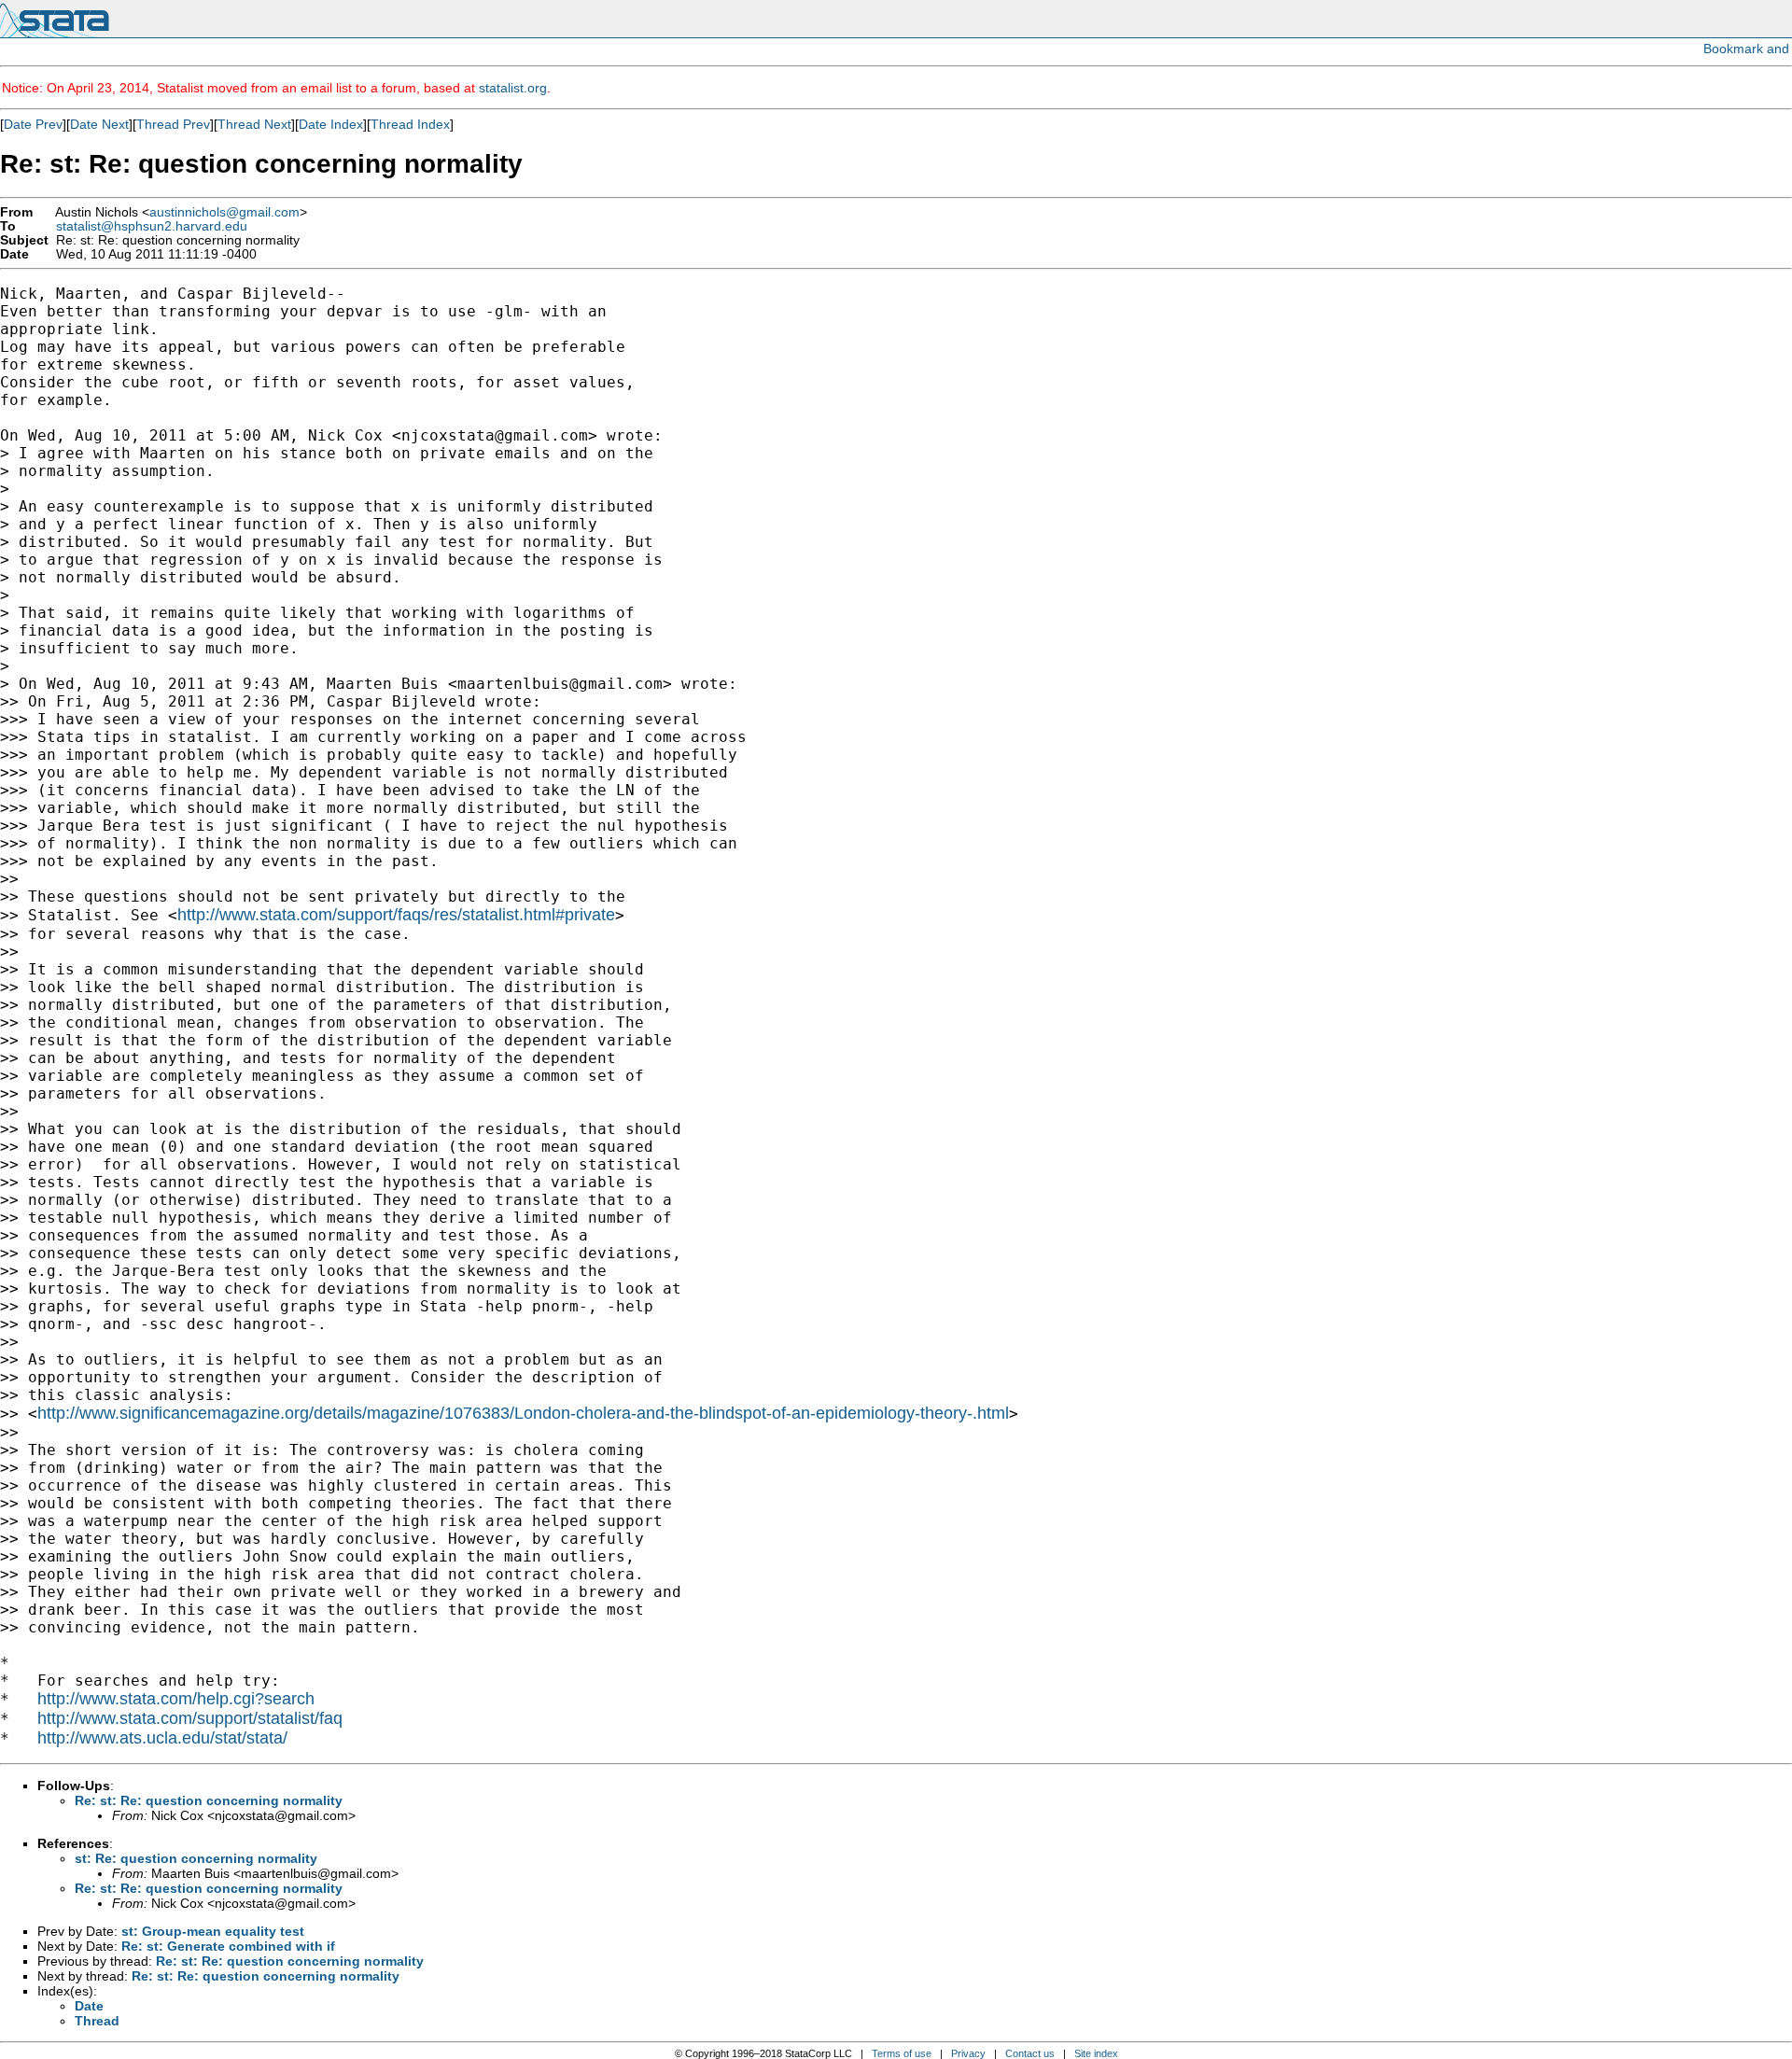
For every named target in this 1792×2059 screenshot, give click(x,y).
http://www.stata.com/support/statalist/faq (190, 1718)
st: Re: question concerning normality (196, 1858)
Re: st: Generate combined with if (228, 1946)
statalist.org (513, 88)
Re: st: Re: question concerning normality (209, 1800)
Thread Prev (173, 124)
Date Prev (33, 124)
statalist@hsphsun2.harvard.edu (152, 226)
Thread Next (254, 124)
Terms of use (902, 2053)
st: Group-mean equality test (213, 1931)
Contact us (1030, 2053)
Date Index (331, 124)
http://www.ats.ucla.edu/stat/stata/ (162, 1738)
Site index (1096, 2053)
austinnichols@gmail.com (224, 212)
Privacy (968, 2053)
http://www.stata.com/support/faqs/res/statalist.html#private (396, 915)
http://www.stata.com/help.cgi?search (176, 1699)
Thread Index (410, 124)
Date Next (99, 124)
